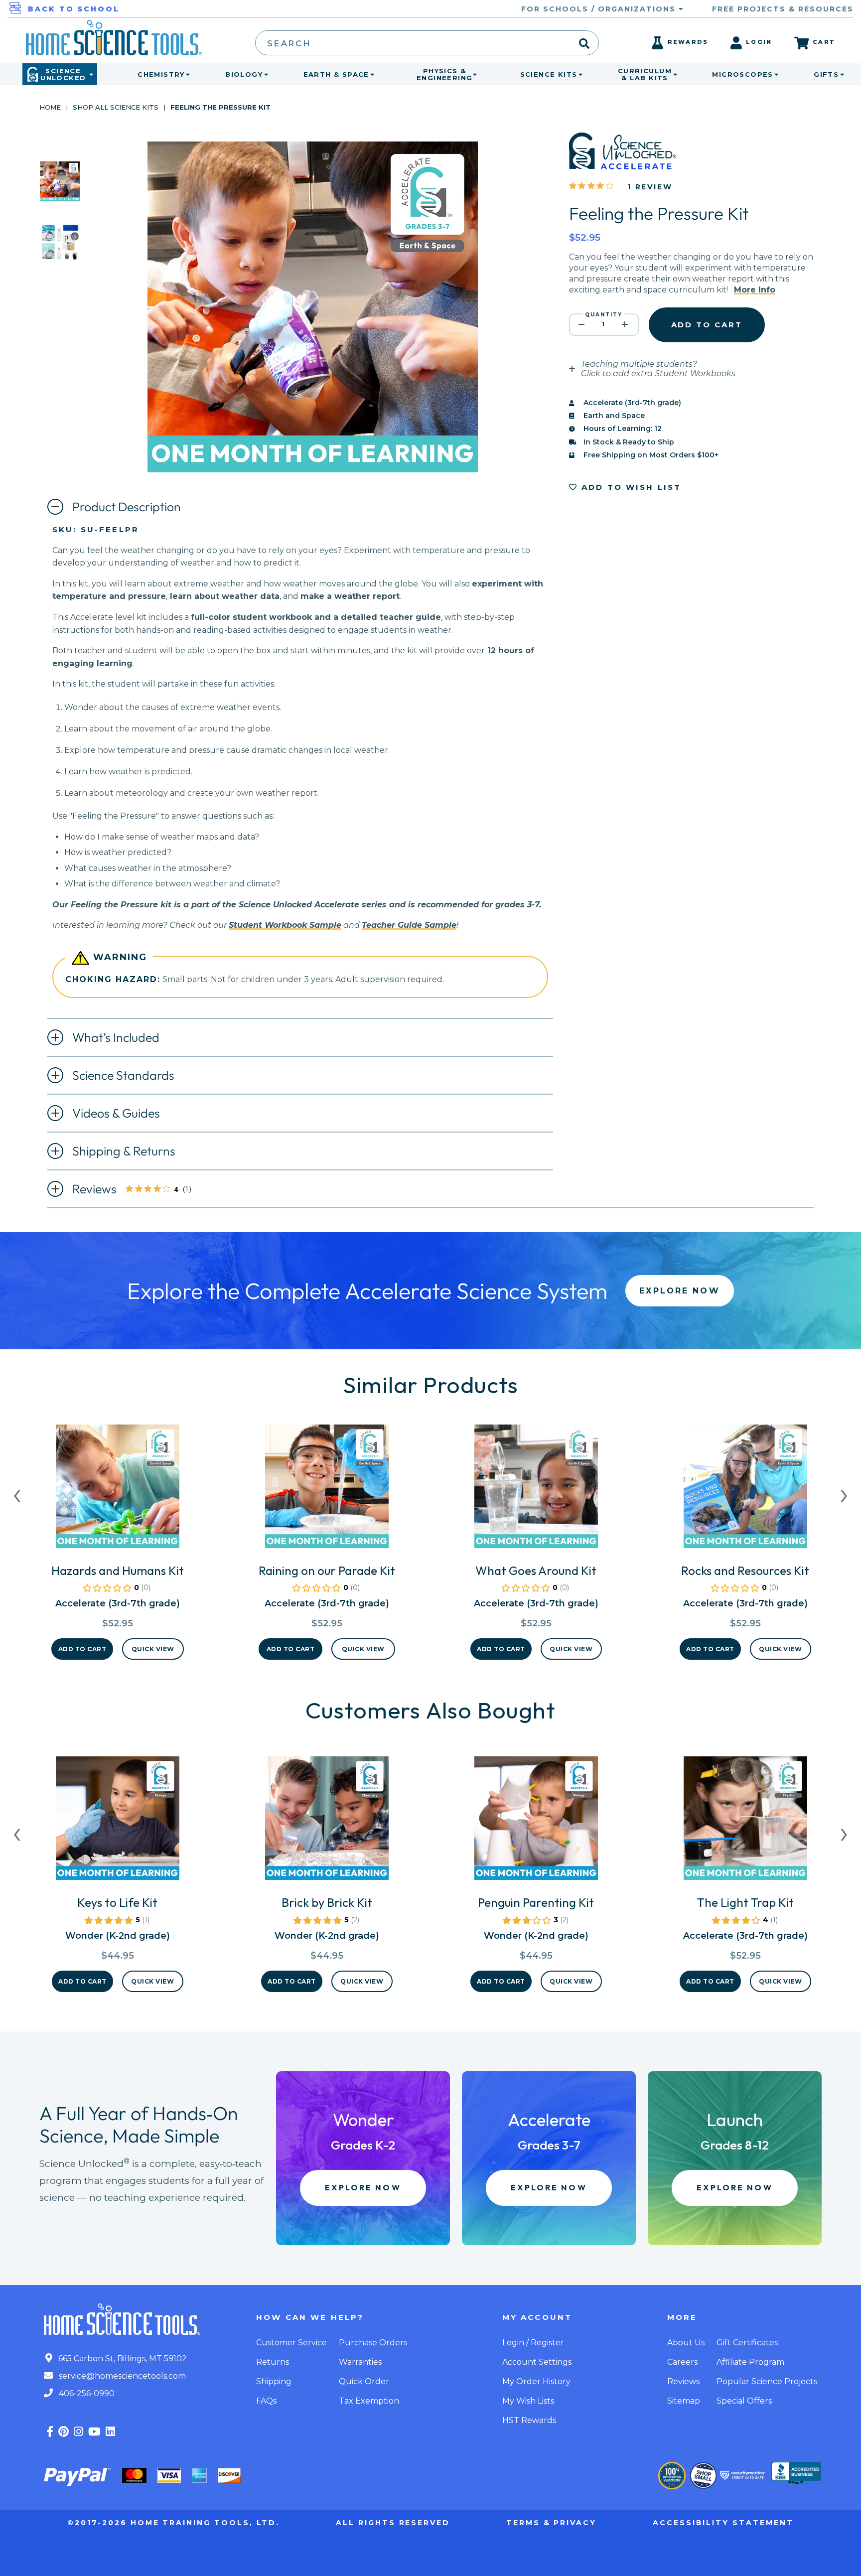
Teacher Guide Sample (409, 925)
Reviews (140, 1190)
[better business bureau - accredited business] (796, 2474)
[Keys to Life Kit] (118, 1822)
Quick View (153, 1649)
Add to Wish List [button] (630, 487)
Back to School (74, 9)
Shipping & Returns (124, 1151)
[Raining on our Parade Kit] (327, 1490)
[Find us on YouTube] (94, 2432)
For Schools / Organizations (600, 9)
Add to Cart (82, 1649)
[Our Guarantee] (672, 2476)
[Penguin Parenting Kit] (536, 1822)
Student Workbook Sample (285, 925)
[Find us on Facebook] (50, 2432)
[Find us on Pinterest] (64, 2432)
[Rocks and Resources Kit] (745, 1490)
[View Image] (60, 193)
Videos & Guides (116, 1113)
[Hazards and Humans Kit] (118, 1490)
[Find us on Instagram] (78, 2432)
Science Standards (123, 1075)
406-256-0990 (86, 2393)
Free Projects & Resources (783, 9)
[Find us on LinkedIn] (110, 2432)
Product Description (127, 507)
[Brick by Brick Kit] (327, 1822)
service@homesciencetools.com (121, 2376)
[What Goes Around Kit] (536, 1490)
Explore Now (679, 1291)
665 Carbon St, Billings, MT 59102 (122, 2359)
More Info (755, 290)
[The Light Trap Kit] (745, 1822)
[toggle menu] (186, 74)
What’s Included (116, 1037)
